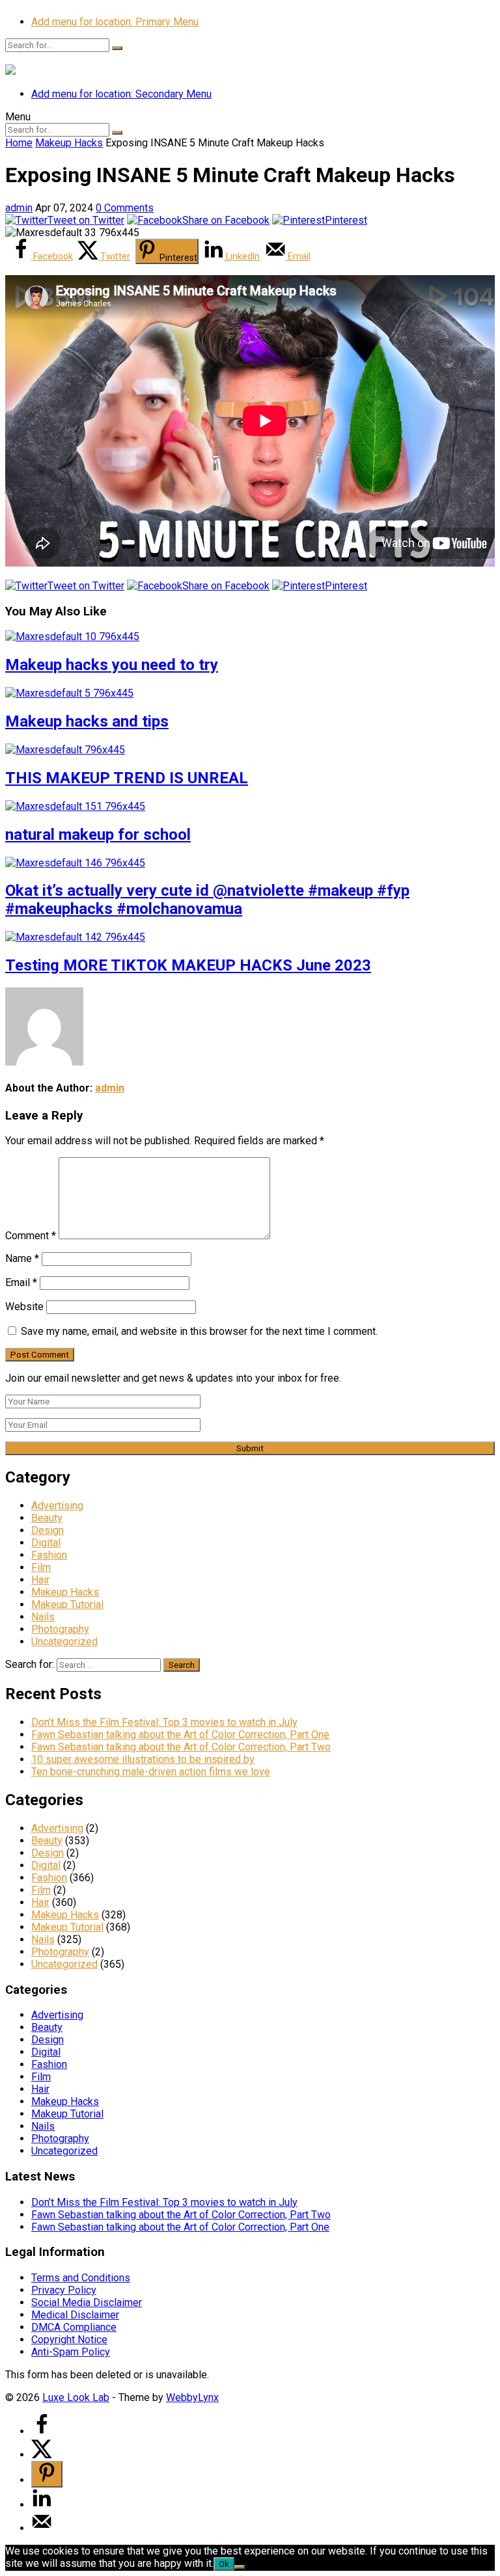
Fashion (49, 1555)
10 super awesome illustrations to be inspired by (143, 1759)
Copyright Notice (69, 2340)
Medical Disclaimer (75, 2315)
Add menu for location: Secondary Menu (121, 94)
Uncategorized (64, 1642)
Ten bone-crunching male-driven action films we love (151, 1772)
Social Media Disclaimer (87, 2302)
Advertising (57, 1506)
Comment (31, 1236)
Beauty (47, 1518)
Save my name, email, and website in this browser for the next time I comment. (199, 1331)
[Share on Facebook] (42, 2431)
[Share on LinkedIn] (42, 2505)
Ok (224, 2564)
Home (19, 143)
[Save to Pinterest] (47, 2474)
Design (48, 1530)
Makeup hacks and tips (87, 721)
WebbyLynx (192, 2397)
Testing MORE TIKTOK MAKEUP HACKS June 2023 (188, 965)
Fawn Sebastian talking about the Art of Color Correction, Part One (180, 1735)
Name (22, 1258)
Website (24, 1307)
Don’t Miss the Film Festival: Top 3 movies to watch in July (164, 1722)
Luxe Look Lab (76, 2397)
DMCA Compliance (74, 2327)
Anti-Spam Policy (71, 2352)
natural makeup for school (98, 835)
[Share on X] (42, 2455)
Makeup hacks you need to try (112, 665)
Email (21, 1282)
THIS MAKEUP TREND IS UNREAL (127, 778)
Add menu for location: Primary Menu (115, 22)
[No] (240, 2567)
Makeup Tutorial (67, 1604)
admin (19, 208)
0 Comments (125, 208)
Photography (60, 1629)
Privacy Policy (64, 2290)
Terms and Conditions (81, 2278)
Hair (40, 1580)
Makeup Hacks (69, 143)
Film (41, 1567)
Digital (46, 1543)
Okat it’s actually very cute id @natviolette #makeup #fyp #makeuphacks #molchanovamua (207, 900)
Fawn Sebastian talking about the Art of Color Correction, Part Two (181, 1747)
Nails (43, 1617)
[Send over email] (42, 2528)
